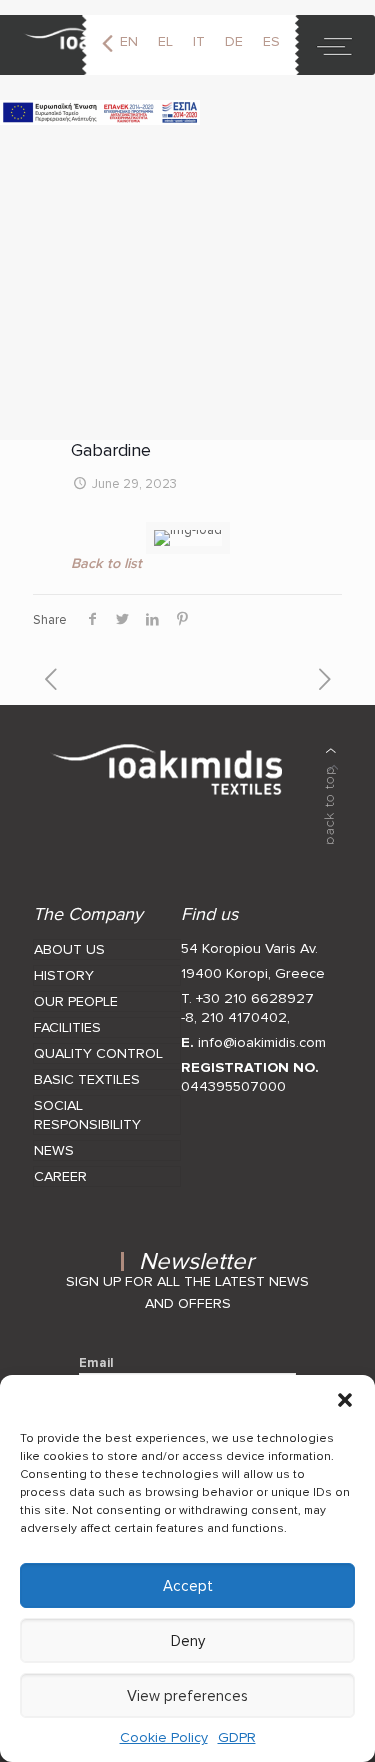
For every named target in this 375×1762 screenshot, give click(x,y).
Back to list (106, 563)
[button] (345, 1400)
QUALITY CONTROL (98, 1053)
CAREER (60, 1176)
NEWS (54, 1150)
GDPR (237, 1737)
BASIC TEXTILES (87, 1079)
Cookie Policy (164, 1737)
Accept (188, 1586)
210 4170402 (244, 1017)
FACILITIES (67, 1027)
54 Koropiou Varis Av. (249, 948)
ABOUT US (69, 949)
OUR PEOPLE (76, 1001)
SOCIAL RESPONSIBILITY (87, 1115)
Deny (188, 1641)
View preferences (187, 1696)
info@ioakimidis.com (262, 1042)
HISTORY (64, 975)
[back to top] (331, 796)
